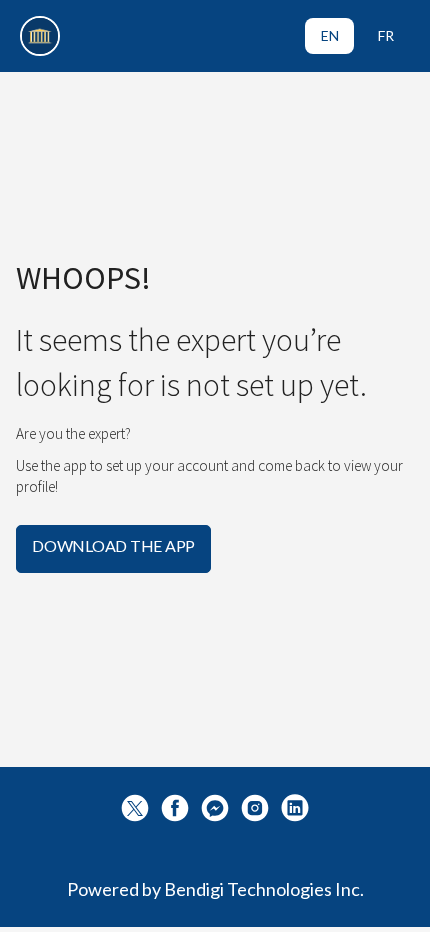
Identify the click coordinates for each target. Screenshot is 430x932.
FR (386, 35)
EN (330, 35)
